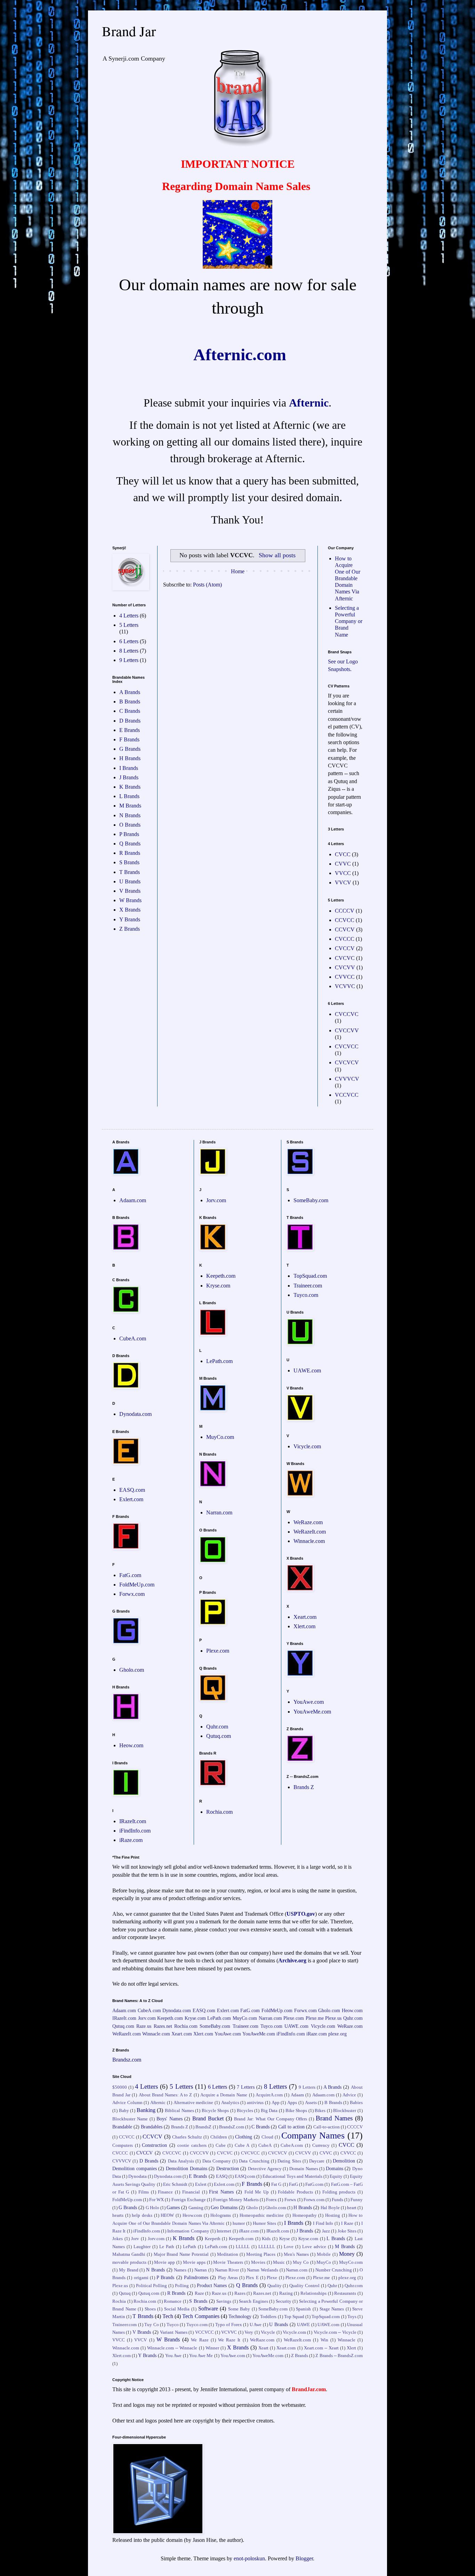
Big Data (269, 2111)
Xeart (263, 2348)
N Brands (130, 815)
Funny (357, 2200)
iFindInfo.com (135, 1831)
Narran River (227, 2270)
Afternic (309, 403)
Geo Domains (224, 2207)
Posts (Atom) (207, 585)
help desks (142, 2215)
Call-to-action (327, 2127)
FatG (293, 2184)
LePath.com (219, 1361)
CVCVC (345, 958)
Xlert (351, 2348)
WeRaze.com (308, 1522)
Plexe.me (315, 2018)
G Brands (130, 749)
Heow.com (131, 1745)
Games (173, 2207)
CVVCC (345, 977)
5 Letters (129, 625)
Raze (199, 2293)
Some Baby (239, 2309)
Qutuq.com (219, 1736)
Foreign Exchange (189, 2200)
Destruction (228, 2168)
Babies (356, 2103)
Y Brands (130, 919)
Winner (212, 2348)
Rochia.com (219, 1812)
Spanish (303, 2309)
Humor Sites (264, 2223)
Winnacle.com (309, 1541)
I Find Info (323, 2223)
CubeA (265, 2145)
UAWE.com (307, 1370)
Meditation (228, 2254)
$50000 (120, 2087)
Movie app (164, 2262)
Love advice (314, 2247)
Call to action (291, 2127)
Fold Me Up (257, 2192)
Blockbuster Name (130, 2119)
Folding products (339, 2192)
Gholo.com (132, 1670)
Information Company (188, 2231)
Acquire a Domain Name (224, 2095)
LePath (190, 2247)
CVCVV (345, 967)
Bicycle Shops (215, 2111)
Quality (275, 2286)
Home (238, 571)
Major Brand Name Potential (181, 2254)
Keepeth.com (221, 1276)
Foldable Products (295, 2192)
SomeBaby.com (311, 1200)
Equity (336, 2176)
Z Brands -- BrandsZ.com (339, 2356)
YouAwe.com (309, 1702)
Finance (165, 2192)
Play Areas (228, 2278)
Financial (191, 2192)
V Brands (130, 891)
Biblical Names (179, 2111)
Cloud (267, 2137)
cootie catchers (192, 2145)
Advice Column (127, 2103)
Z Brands (130, 929)
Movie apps (194, 2262)
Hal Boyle (330, 2208)
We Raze (200, 2340)
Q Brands (130, 844)
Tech (168, 2316)
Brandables (152, 2127)
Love (289, 2247)
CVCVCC (347, 1046)
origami (141, 2278)
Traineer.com (308, 1286)
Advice (349, 2095)
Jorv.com (216, 1200)
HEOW (167, 2215)
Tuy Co (152, 2325)
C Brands (130, 711)
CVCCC (345, 939)
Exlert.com (131, 1499)
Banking (146, 2110)
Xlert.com (304, 1626)
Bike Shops (296, 2111)
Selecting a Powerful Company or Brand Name (349, 621)
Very (249, 2332)
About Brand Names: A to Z (166, 2095)
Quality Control (304, 2286)
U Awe (256, 2325)
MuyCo (324, 2262)
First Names (221, 2192)
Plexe (272, 2278)
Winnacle (347, 2340)
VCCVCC (347, 1095)
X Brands (130, 910)
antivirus (255, 2103)
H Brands (130, 758)
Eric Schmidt (175, 2184)
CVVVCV (347, 1079)
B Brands (130, 702)
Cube (221, 2145)
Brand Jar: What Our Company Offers (271, 2119)
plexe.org (337, 2034)
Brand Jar (129, 31)
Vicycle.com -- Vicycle (335, 2332)
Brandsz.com (127, 2060)
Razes (240, 2293)
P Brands (129, 834)
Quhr (332, 2286)
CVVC (343, 864)
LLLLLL (267, 2247)
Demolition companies (135, 2168)
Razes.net (163, 2026)
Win (324, 2340)
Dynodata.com (135, 1414)
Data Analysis (181, 2161)
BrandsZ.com (232, 2127)
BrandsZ (203, 2127)
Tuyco (173, 2325)
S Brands (129, 862)
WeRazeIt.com (310, 1532)
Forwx (290, 2200)
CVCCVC (347, 1014)
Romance (173, 2301)
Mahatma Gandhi (129, 2254)
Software (208, 2309)
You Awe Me (201, 2356)
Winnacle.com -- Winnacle (172, 2348)
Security (284, 2301)
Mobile (324, 2254)
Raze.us (144, 2026)
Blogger (304, 2558)
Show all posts (277, 555)
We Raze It (229, 2340)
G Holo (152, 2208)
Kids (266, 2239)
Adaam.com (133, 1200)
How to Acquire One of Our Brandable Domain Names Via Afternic (348, 578)
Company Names (313, 2136)
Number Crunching (334, 2270)
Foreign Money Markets (236, 2200)
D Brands (130, 721)
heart (352, 2208)
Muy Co (301, 2262)
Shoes (150, 2309)
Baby (124, 2111)
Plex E (252, 2278)
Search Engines (253, 2301)
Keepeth (213, 2239)
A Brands (130, 692)
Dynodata (138, 2176)
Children (219, 2137)
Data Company (217, 2161)
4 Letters (129, 616)
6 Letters (129, 641)
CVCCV (345, 948)
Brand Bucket (208, 2118)
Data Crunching (254, 2161)
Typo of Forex (229, 2325)
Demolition (344, 2161)
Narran (201, 2270)
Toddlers (268, 2317)
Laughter (142, 2247)
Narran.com (219, 1512)
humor (239, 2223)
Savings (224, 2301)
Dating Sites (289, 2161)
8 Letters (129, 651)
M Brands (130, 806)
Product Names (212, 2285)
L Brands (129, 796)
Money (347, 2254)
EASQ (222, 2176)
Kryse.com (218, 1286)
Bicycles (245, 2111)
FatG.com (130, 1575)
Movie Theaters (228, 2262)
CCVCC (345, 920)
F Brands (129, 739)
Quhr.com (217, 1727)
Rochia (119, 2301)
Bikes (320, 2111)
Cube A (242, 2145)
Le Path (167, 2247)
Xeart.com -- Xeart (321, 2348)
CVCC (343, 854)
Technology (240, 2316)
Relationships (313, 2293)
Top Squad (294, 2317)
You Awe (173, 2356)
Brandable (122, 2127)
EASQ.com (132, 1490)
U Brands (130, 881)
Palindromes (196, 2277)
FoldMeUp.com (137, 1585)
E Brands (130, 730)
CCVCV (345, 929)
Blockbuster (345, 2111)
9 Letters (129, 660)
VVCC (343, 873)
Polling (182, 2286)
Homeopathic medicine (262, 2215)
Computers (123, 2145)
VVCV (343, 883)
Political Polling (152, 2286)
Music (279, 2262)
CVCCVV (347, 1030)
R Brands (130, 853)
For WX (156, 2200)
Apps (292, 2103)
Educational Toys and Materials (292, 2176)
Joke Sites (347, 2231)
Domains (335, 2168)
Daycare (317, 2161)
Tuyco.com (306, 1295)
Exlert (201, 2184)
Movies (258, 2262)
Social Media (177, 2309)
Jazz (326, 2231)
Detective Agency (265, 2169)
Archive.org (292, 1960)
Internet (224, 2231)
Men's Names (296, 2254)
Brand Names (334, 2118)
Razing (286, 2293)
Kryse (285, 2239)
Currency (321, 2145)
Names (180, 2270)
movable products (129, 2262)
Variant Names (174, 2332)
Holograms (221, 2215)
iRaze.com (131, 1840)
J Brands (129, 777)
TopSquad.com (310, 1276)
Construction (154, 2145)
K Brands (130, 787)
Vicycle (268, 2332)
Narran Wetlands (263, 2270)
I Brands (129, 768)
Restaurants (345, 2293)
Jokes (118, 2239)
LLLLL (243, 2247)
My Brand (129, 2270)
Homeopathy (305, 2215)
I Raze (347, 2223)
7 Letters (246, 2087)
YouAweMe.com (312, 1712)
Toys (352, 2317)
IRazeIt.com (133, 1821)
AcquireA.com (269, 2095)
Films (144, 2192)
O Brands (130, 825)
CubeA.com (133, 1338)
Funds (337, 2200)
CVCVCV (347, 1062)
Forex (271, 2200)
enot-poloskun (249, 2558)
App (276, 2103)
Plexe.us (333, 2018)
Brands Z (304, 1787)
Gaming (196, 2208)
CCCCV (345, 911)
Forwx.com (132, 1594)
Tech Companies (201, 2316)
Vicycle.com (307, 1446)
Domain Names (304, 2169)
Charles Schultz (187, 2137)
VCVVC (345, 986)
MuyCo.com (220, 1437)
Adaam (297, 2095)
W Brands (130, 900)
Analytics (230, 2103)
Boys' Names (170, 2119)
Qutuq (125, 2293)
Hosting (333, 2215)
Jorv (135, 2239)
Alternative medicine (194, 2103)
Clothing (244, 2137)
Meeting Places (261, 2254)
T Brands (130, 872)
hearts (118, 2215)
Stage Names (332, 2309)
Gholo (252, 2208)
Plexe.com (218, 1651)
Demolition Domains (187, 2168)
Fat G (276, 2184)
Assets (311, 2103)
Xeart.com (305, 1617)
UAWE (303, 2325)
